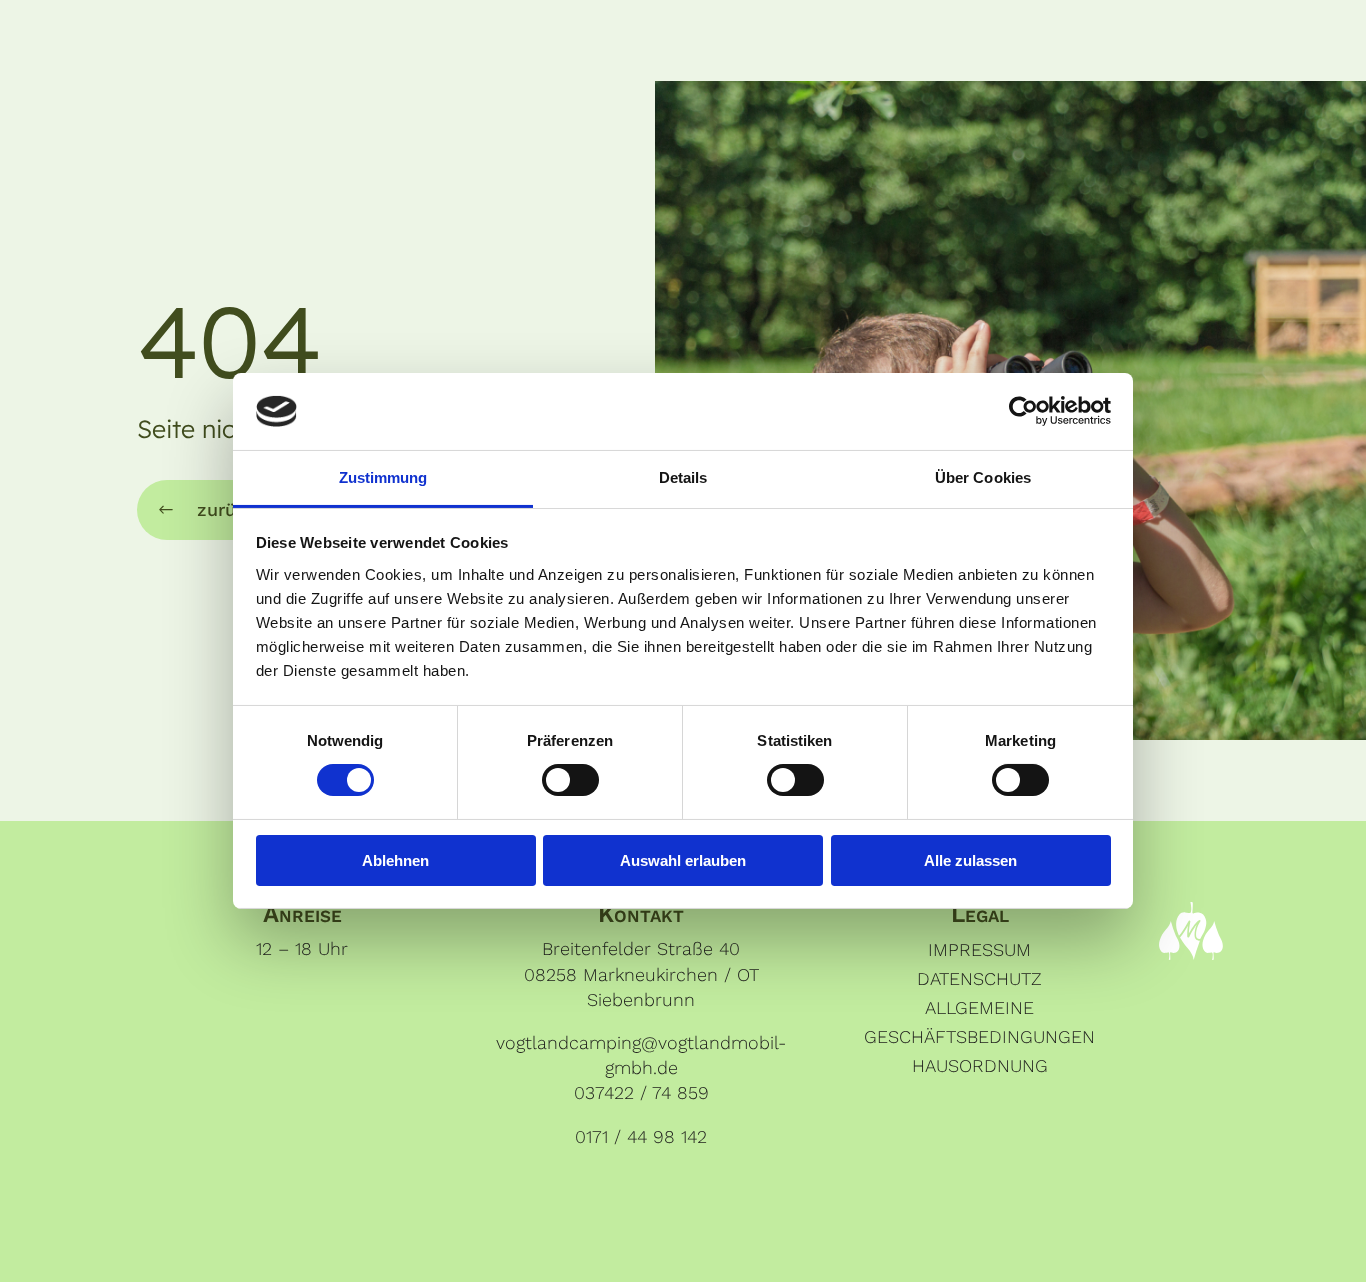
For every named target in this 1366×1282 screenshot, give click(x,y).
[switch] (570, 780)
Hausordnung (980, 1065)
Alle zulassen (970, 860)
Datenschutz (979, 978)
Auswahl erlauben (683, 860)
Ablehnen (395, 860)
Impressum (979, 949)
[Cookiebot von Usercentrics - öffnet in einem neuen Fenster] (1023, 411)
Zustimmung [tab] (383, 477)
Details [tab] (683, 477)
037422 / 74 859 (641, 1092)
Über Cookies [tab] (983, 477)
